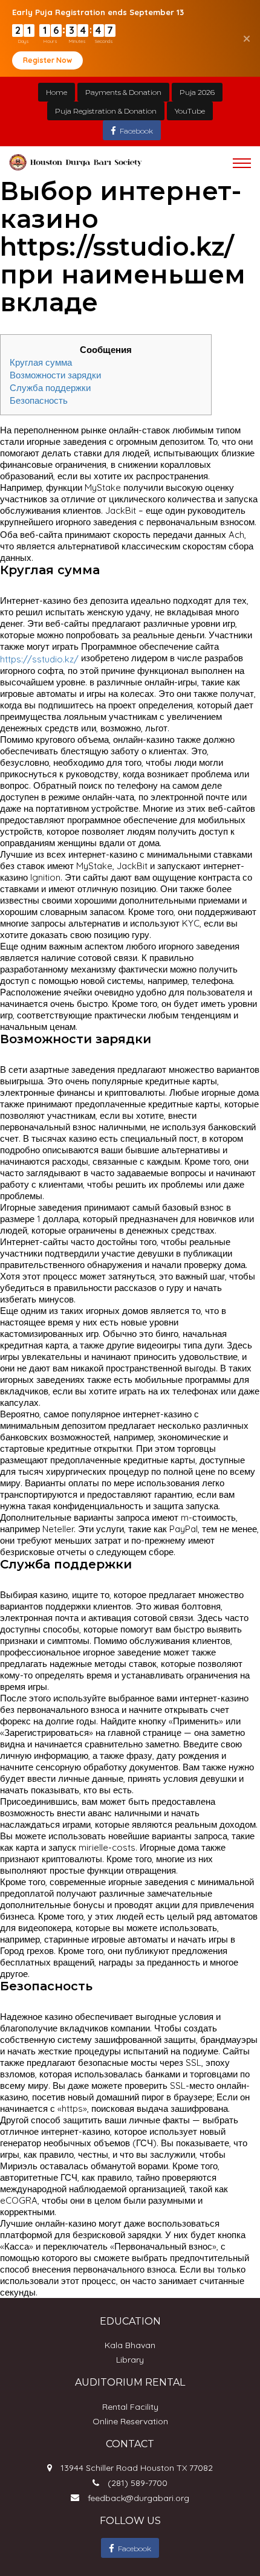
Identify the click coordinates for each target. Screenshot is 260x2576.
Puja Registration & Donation (106, 111)
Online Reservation (130, 2421)
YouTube (190, 111)
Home (57, 92)
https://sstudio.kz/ (39, 659)
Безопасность (39, 400)
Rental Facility (130, 2407)
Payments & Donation (123, 92)
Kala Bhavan (130, 2345)
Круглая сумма (41, 362)
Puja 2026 (197, 92)
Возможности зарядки (55, 375)
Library (130, 2360)
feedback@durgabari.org (138, 2498)
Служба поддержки (50, 388)
